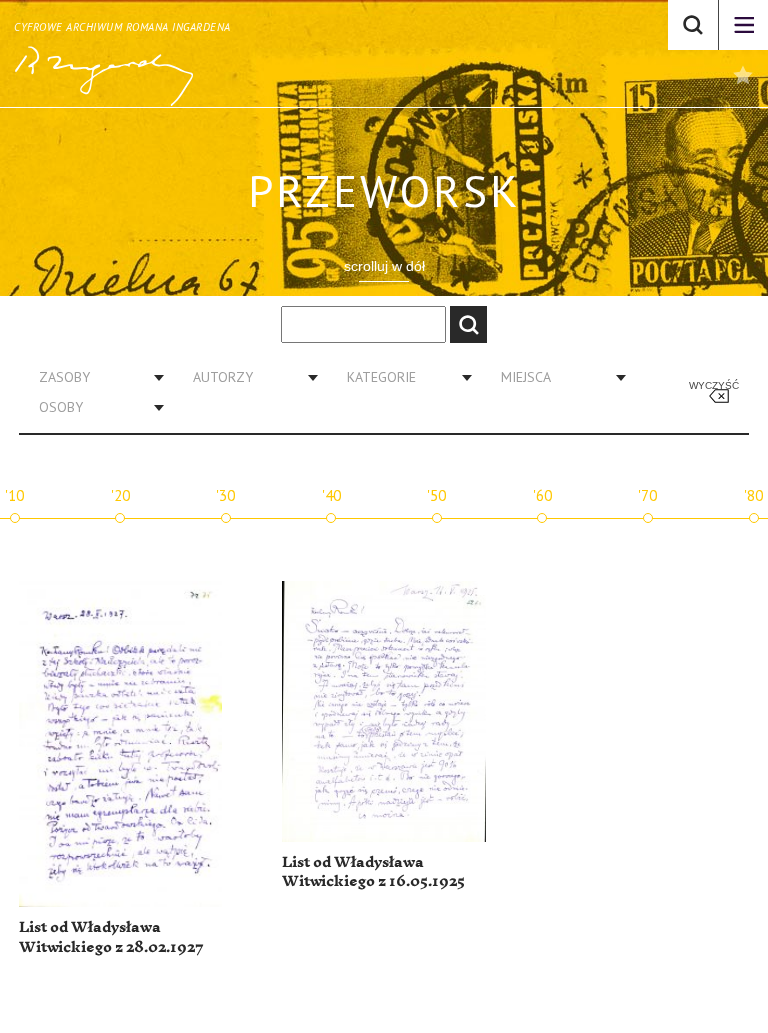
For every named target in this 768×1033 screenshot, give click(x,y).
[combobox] (94, 377)
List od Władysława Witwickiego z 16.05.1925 (373, 872)
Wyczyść (714, 385)
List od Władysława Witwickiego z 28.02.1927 (111, 937)
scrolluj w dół (384, 266)
